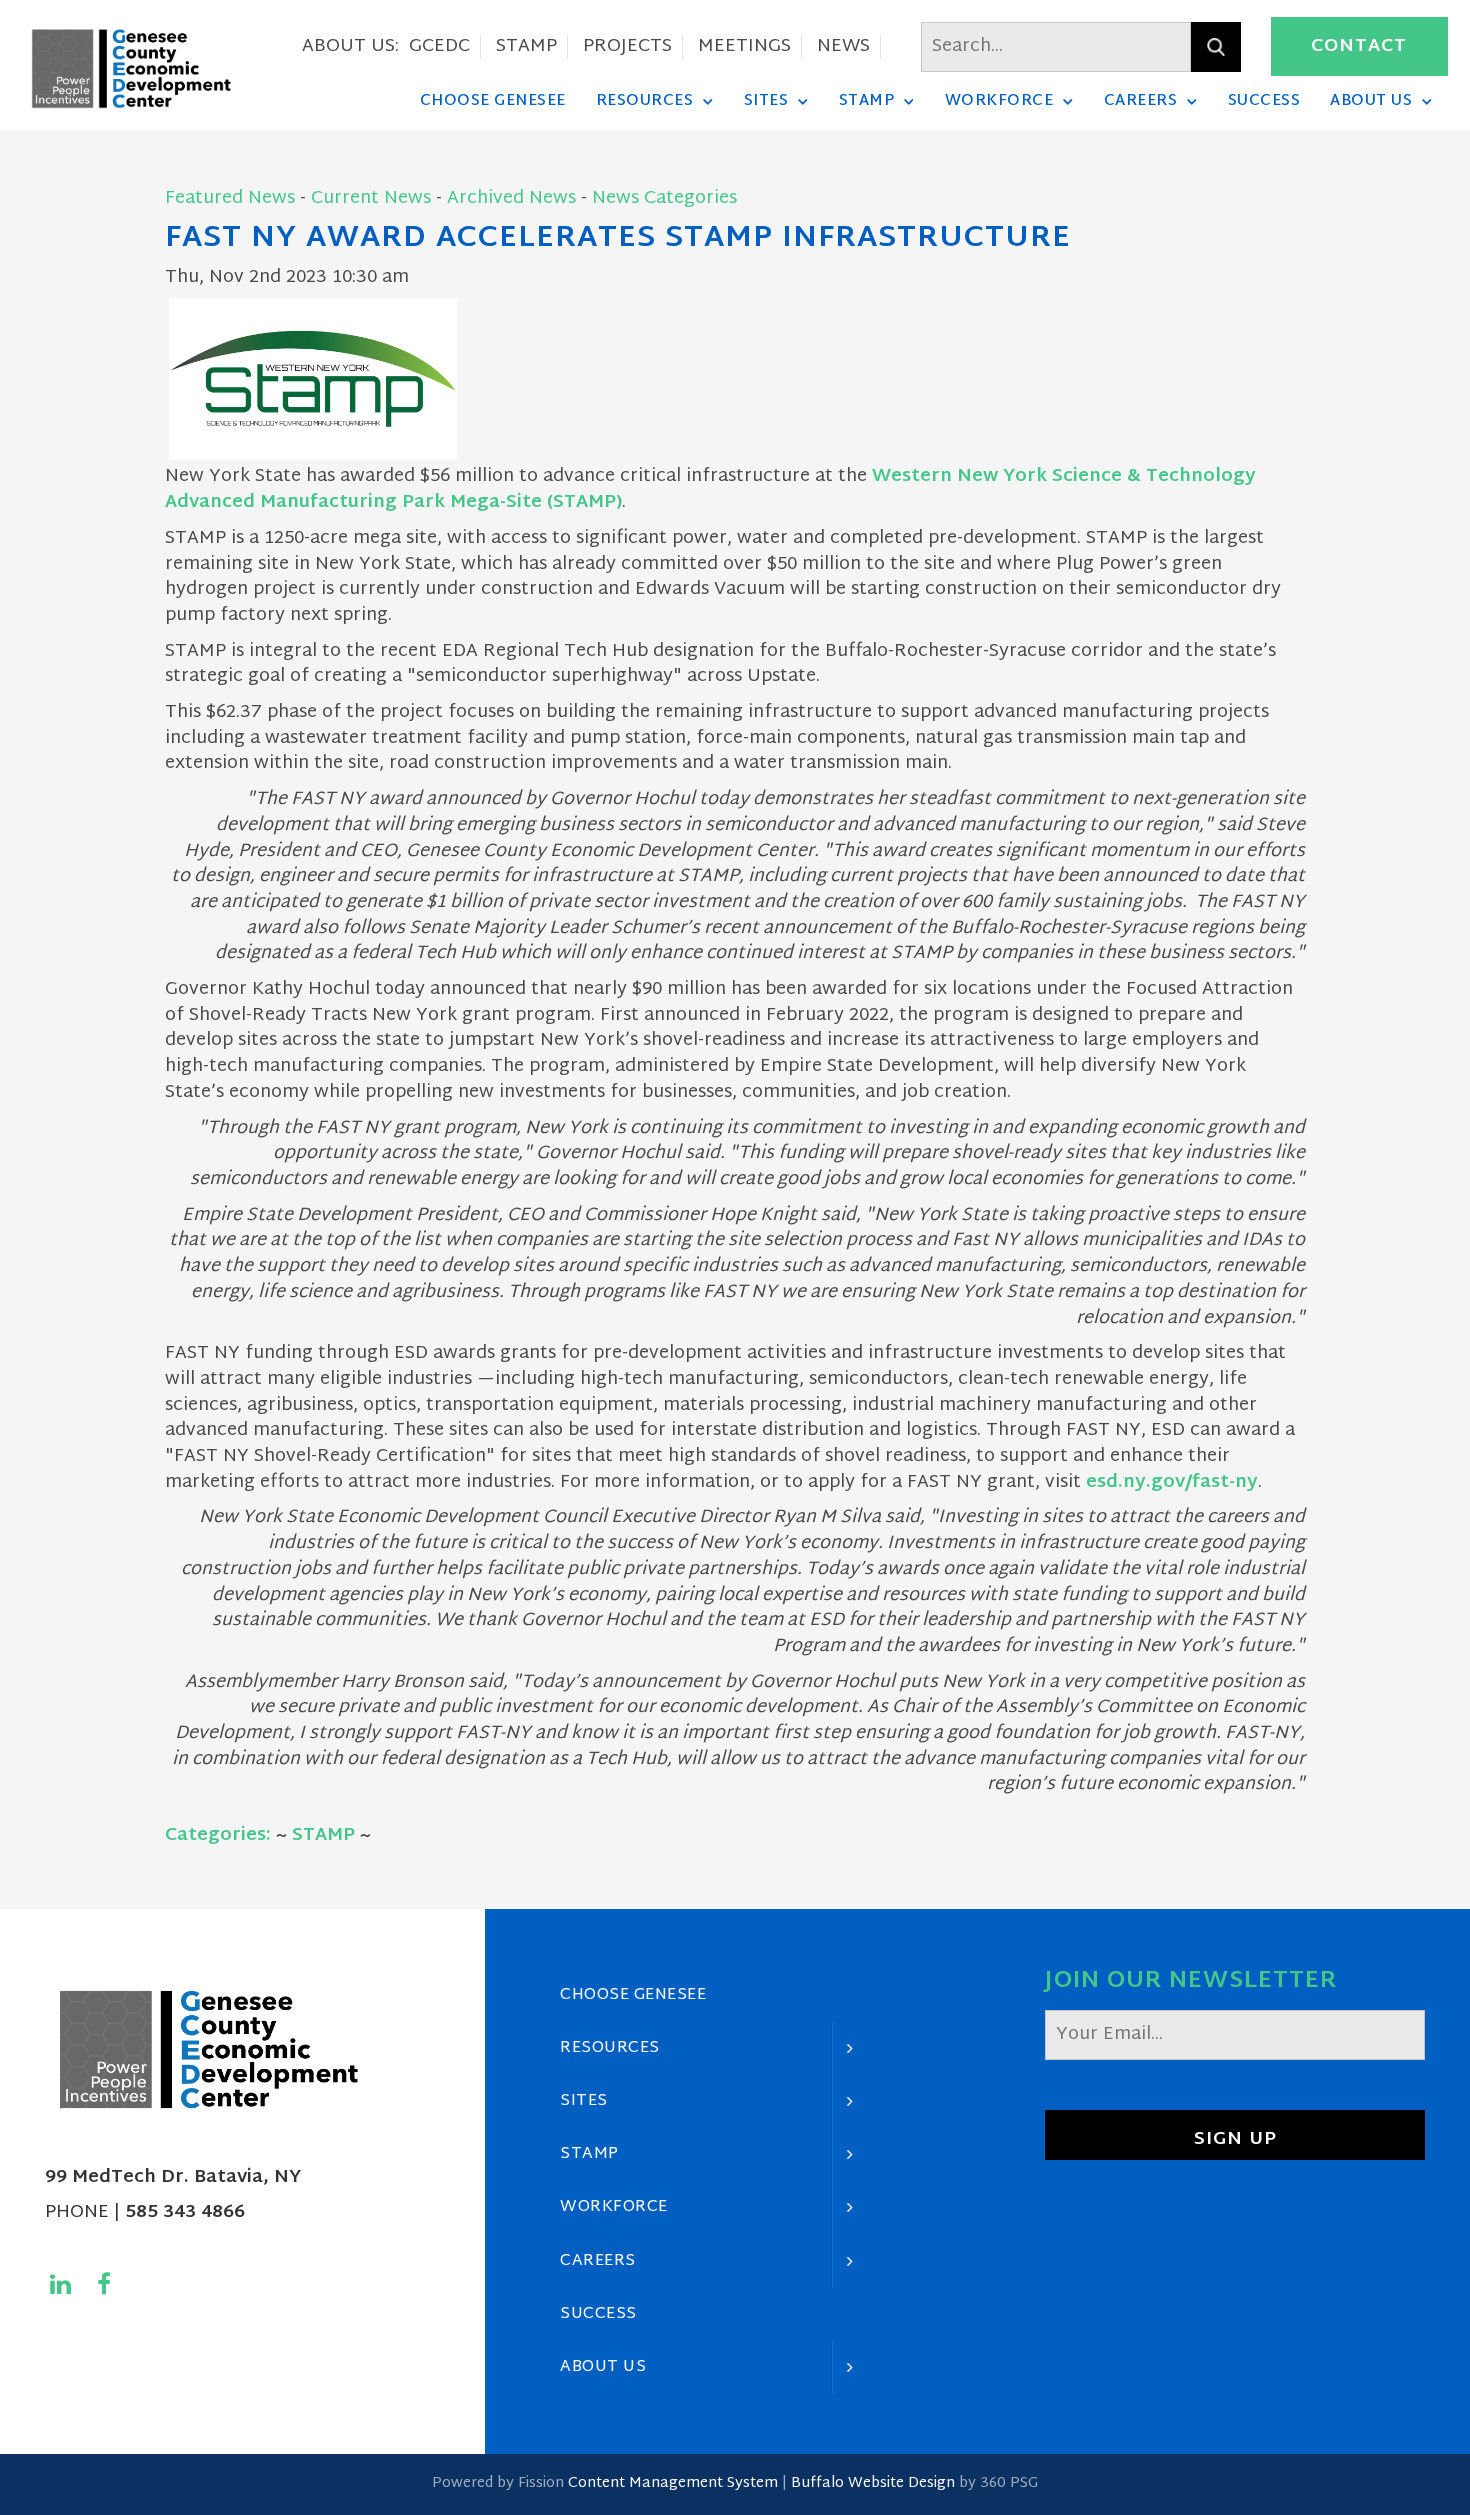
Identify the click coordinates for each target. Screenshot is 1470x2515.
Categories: (218, 1835)
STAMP (526, 46)
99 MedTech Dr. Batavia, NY (173, 2177)
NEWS (843, 46)
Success (1264, 101)
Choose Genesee (493, 101)
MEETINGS (744, 46)
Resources (645, 101)
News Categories (664, 198)
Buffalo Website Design (873, 2483)
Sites (766, 101)
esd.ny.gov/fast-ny (1172, 1482)
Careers (1141, 101)
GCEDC (439, 46)
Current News (371, 198)
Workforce (999, 101)
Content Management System (673, 2483)
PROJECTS (627, 46)
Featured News (230, 198)
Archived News (511, 198)
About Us (1371, 101)
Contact (1359, 46)
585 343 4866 (185, 2212)
